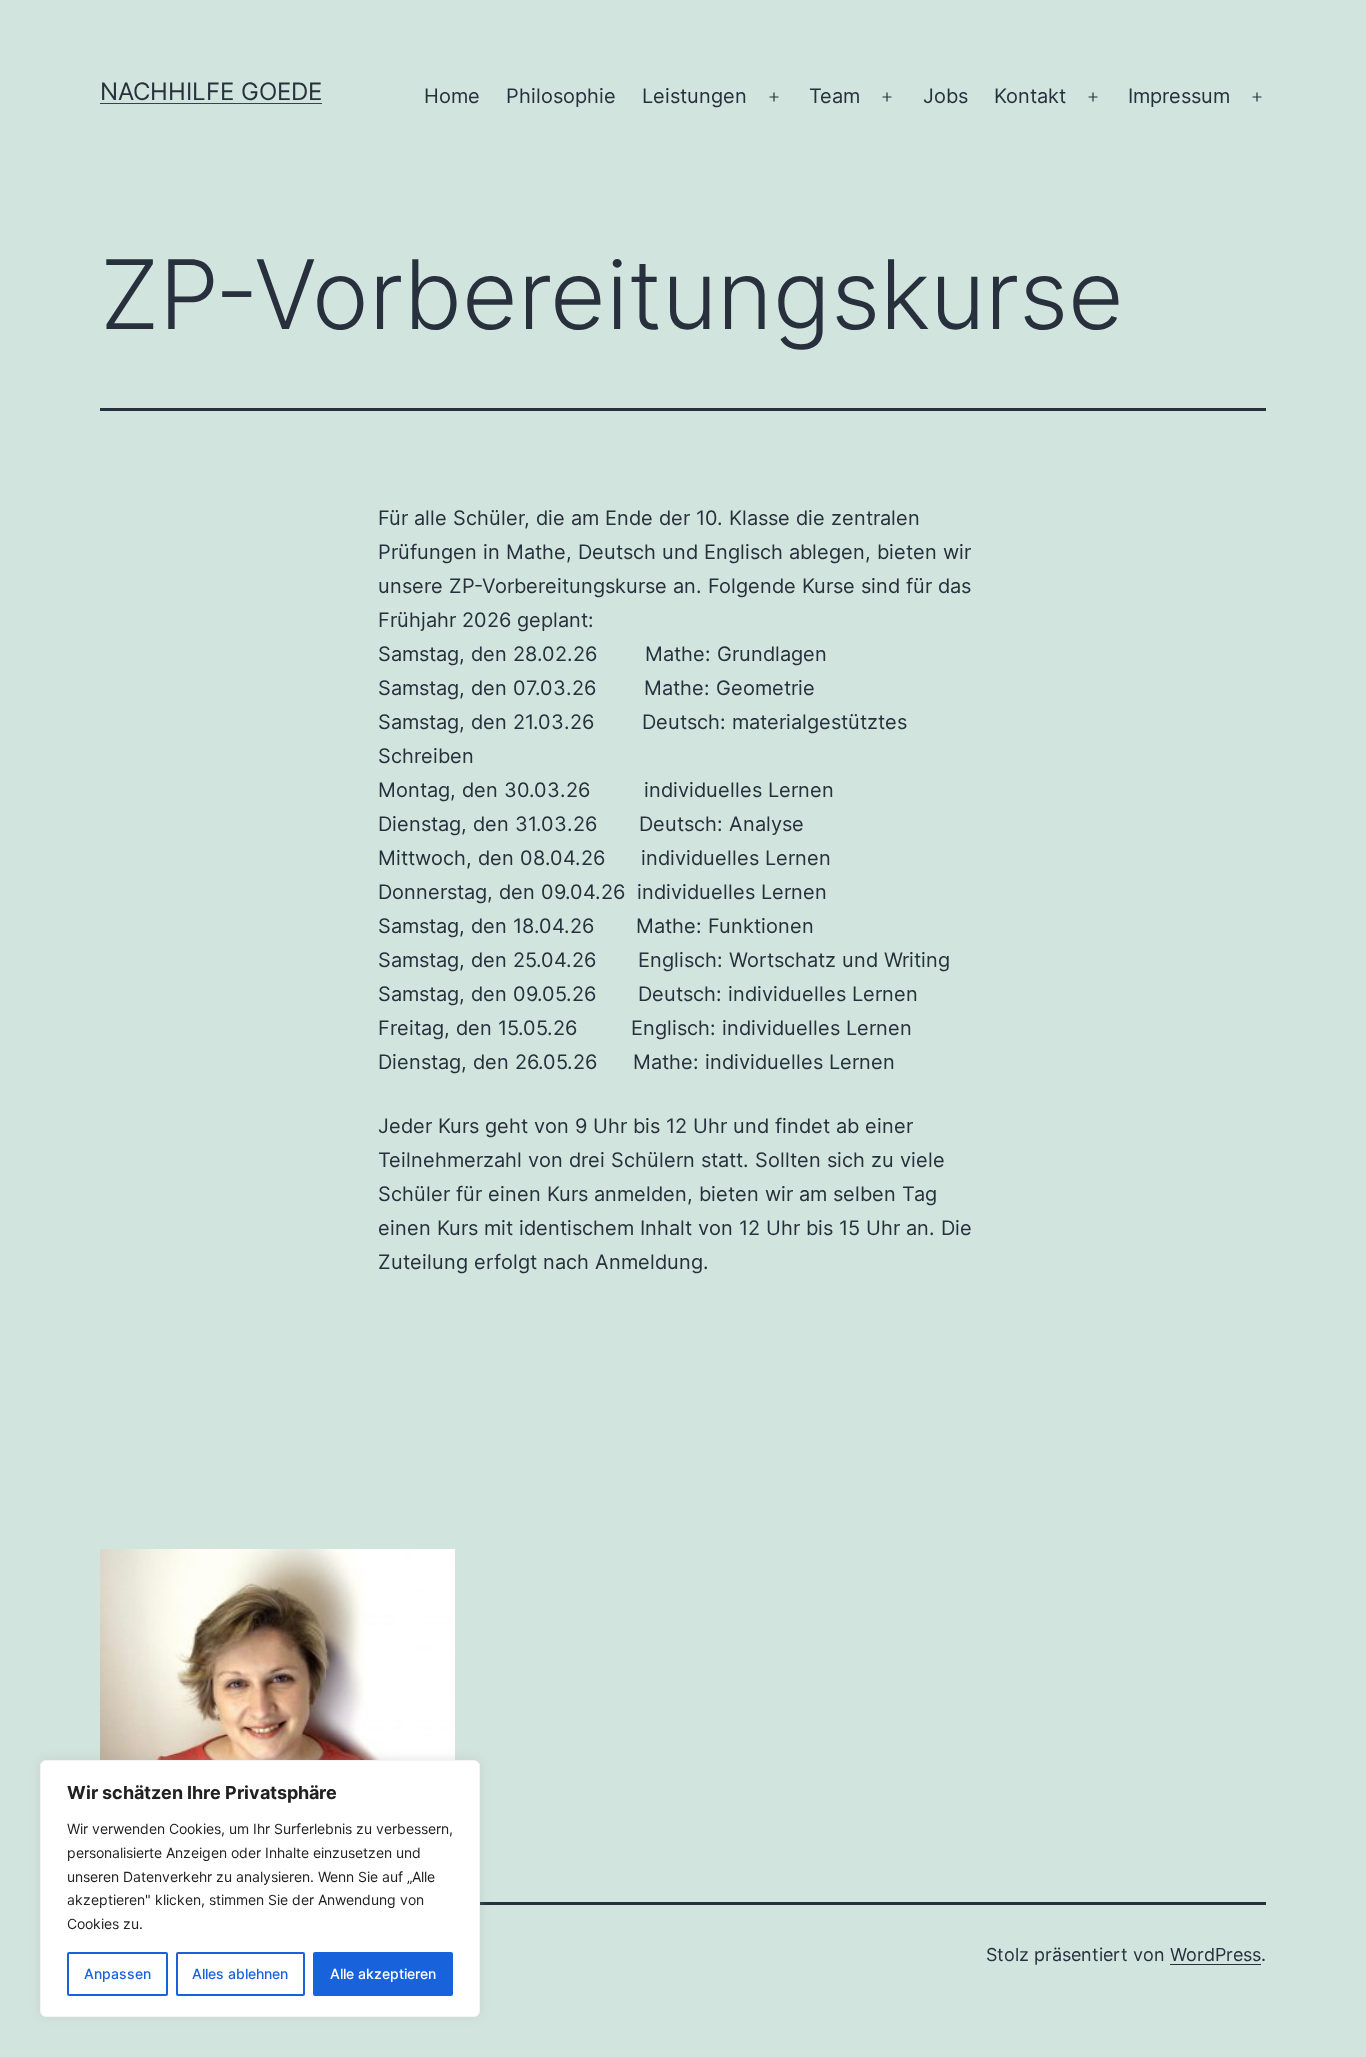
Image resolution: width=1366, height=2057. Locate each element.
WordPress (1215, 1954)
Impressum (1179, 96)
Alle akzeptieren (383, 1973)
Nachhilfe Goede (211, 91)
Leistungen (694, 96)
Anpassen (117, 1973)
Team (834, 96)
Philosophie (561, 96)
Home (452, 96)
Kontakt (1030, 96)
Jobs (945, 96)
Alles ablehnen (240, 1973)
